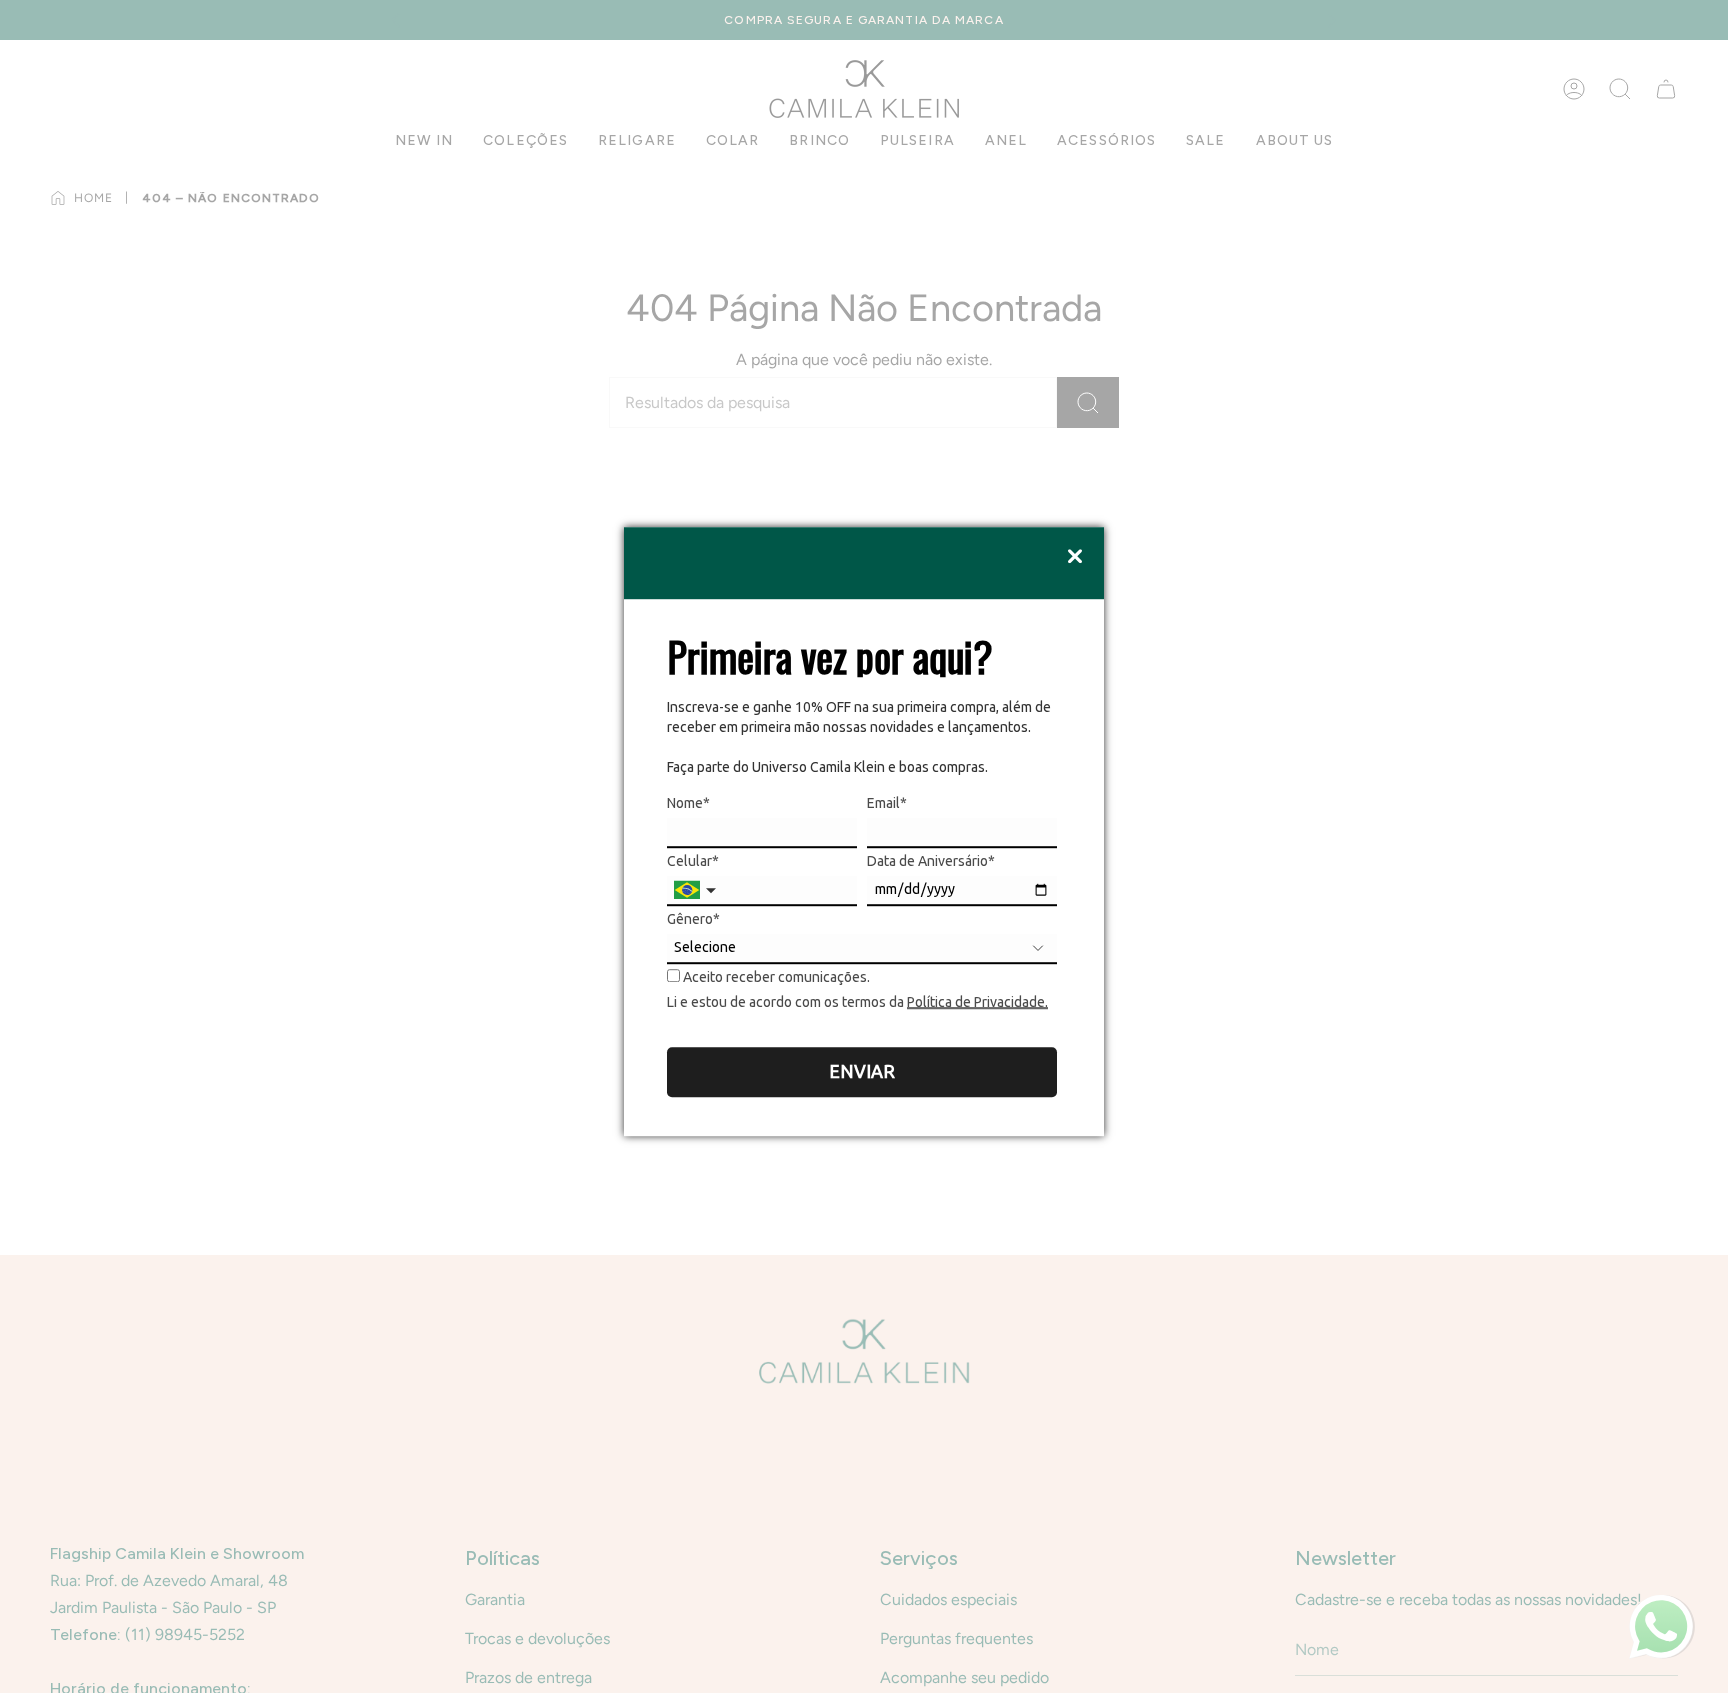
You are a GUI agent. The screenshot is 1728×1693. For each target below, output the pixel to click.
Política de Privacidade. (977, 1002)
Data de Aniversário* (931, 861)
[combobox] (697, 891)
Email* (887, 803)
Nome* (688, 803)
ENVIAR (862, 1071)
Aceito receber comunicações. (775, 977)
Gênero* (693, 919)
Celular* (693, 861)
